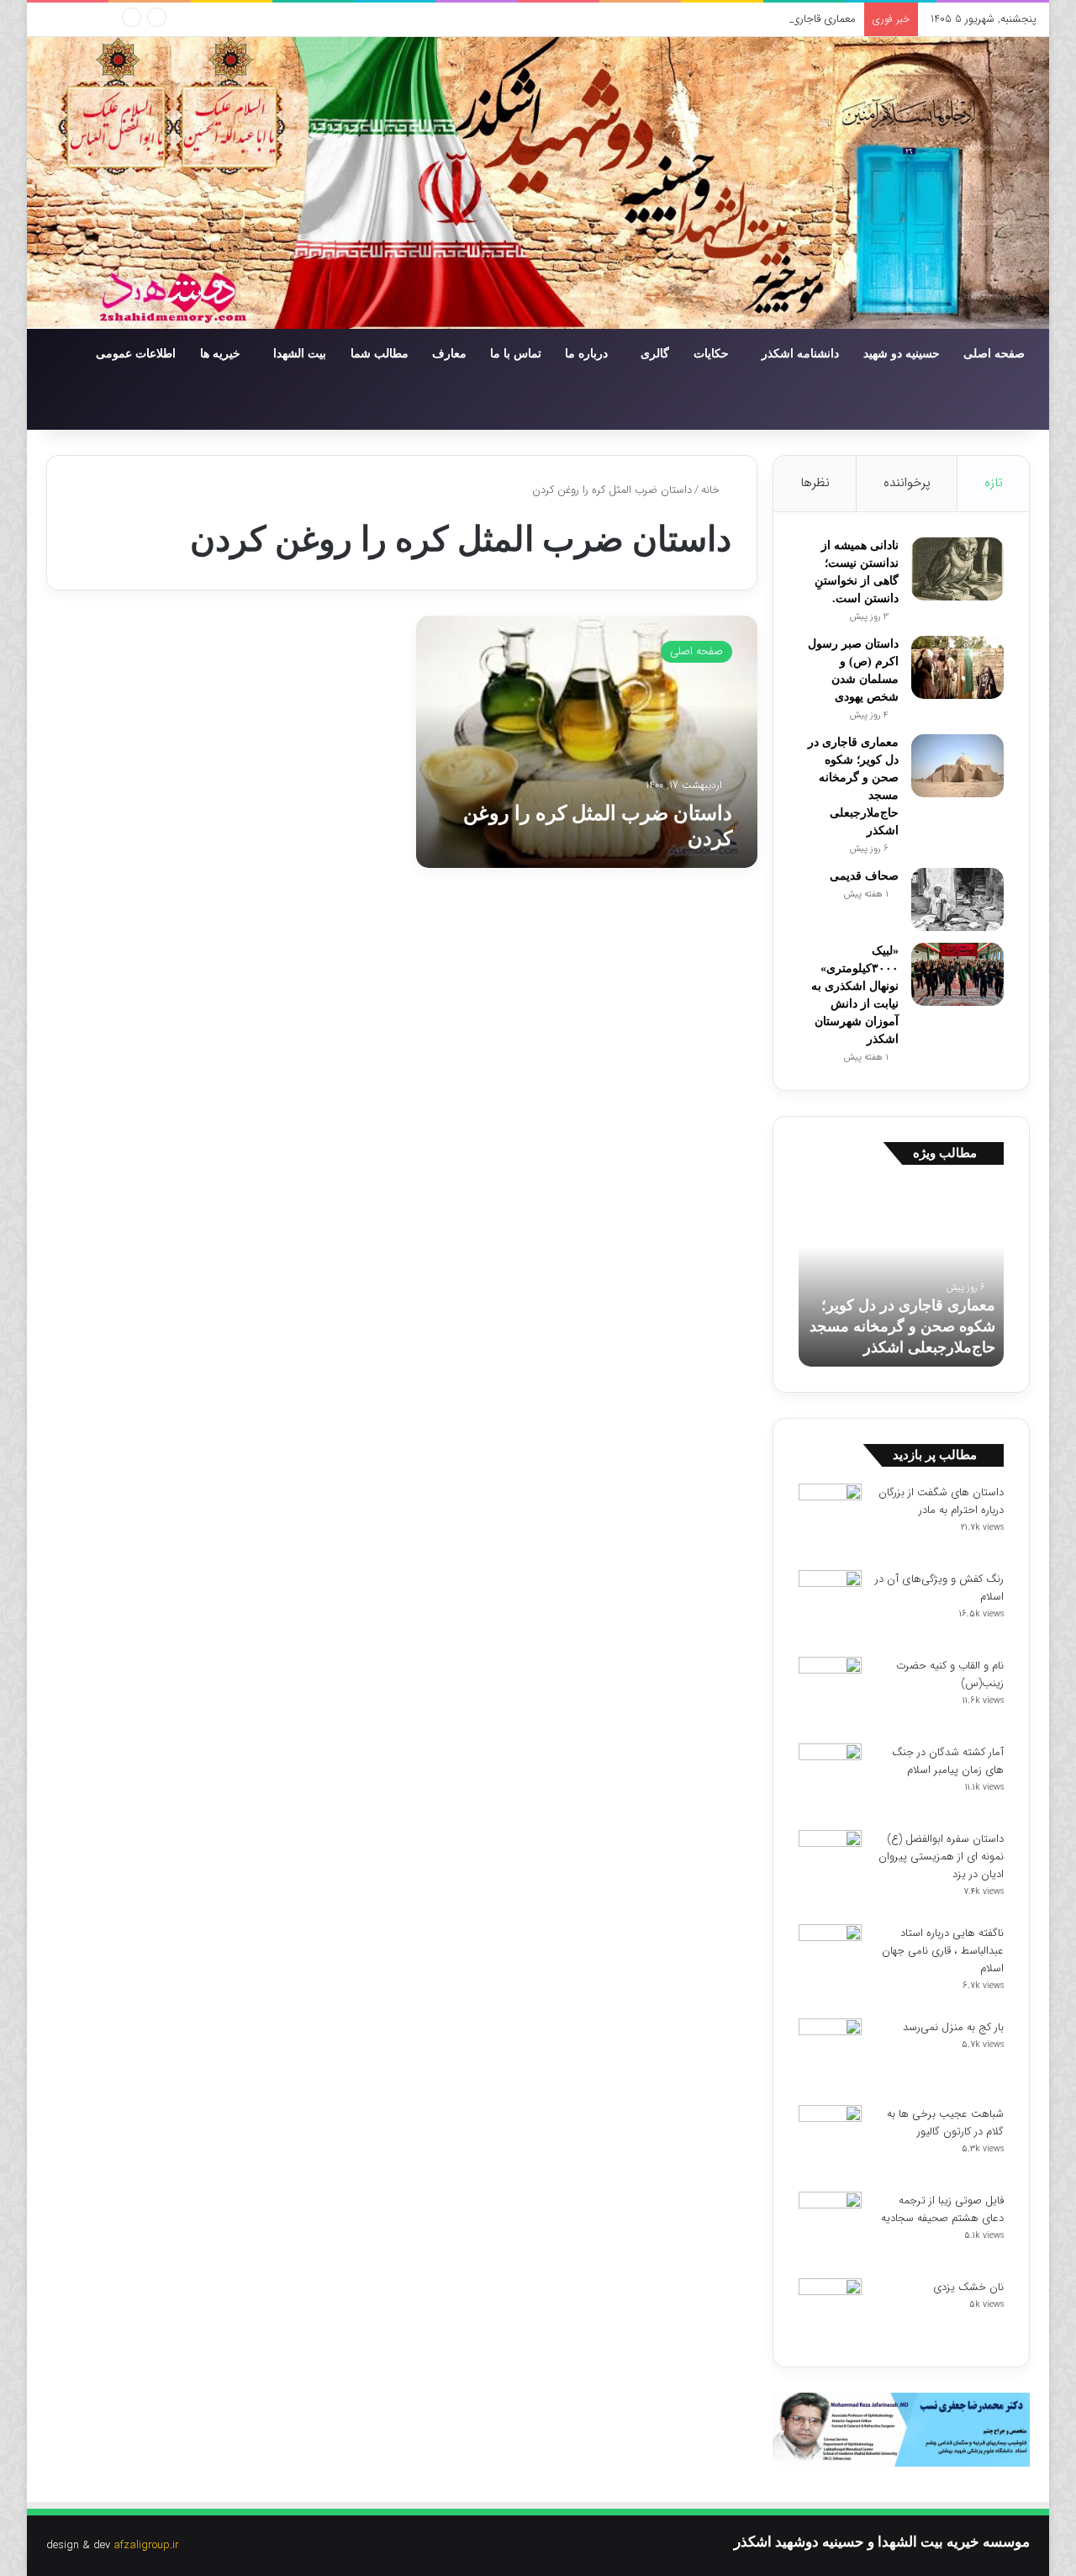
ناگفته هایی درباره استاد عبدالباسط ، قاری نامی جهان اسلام (943, 1951)
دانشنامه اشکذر (800, 354)
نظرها (815, 483)
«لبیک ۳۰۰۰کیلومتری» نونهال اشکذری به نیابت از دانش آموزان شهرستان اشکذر (820, 1326)
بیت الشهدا (300, 354)
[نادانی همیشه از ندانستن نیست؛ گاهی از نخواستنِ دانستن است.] (957, 569)
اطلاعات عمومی (136, 354)
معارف (449, 354)
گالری (655, 354)
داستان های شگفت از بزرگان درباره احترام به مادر (941, 1501)
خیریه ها (220, 354)
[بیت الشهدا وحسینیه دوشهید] (538, 183)
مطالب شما (380, 354)
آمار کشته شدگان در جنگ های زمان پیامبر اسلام (948, 1761)
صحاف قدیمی (864, 876)
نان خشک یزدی (968, 2287)
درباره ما (586, 354)
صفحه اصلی (994, 354)
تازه (994, 483)
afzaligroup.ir (146, 2545)
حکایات (711, 354)
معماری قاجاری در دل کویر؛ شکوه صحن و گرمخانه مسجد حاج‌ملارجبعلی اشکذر (684, 19)
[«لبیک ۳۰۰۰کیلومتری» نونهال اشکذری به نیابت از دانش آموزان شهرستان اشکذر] (957, 974)
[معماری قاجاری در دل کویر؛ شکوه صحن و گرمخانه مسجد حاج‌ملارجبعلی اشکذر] (957, 766)
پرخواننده (907, 483)
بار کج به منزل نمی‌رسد (953, 2027)
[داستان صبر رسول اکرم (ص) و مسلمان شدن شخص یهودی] (957, 667)
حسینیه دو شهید (902, 354)
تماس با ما (516, 354)
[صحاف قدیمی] (957, 899)
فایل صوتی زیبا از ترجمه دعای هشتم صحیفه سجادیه (942, 2209)
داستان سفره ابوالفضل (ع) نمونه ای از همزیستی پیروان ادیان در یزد (941, 1857)
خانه (712, 490)
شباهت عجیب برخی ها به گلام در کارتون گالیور (945, 2123)
